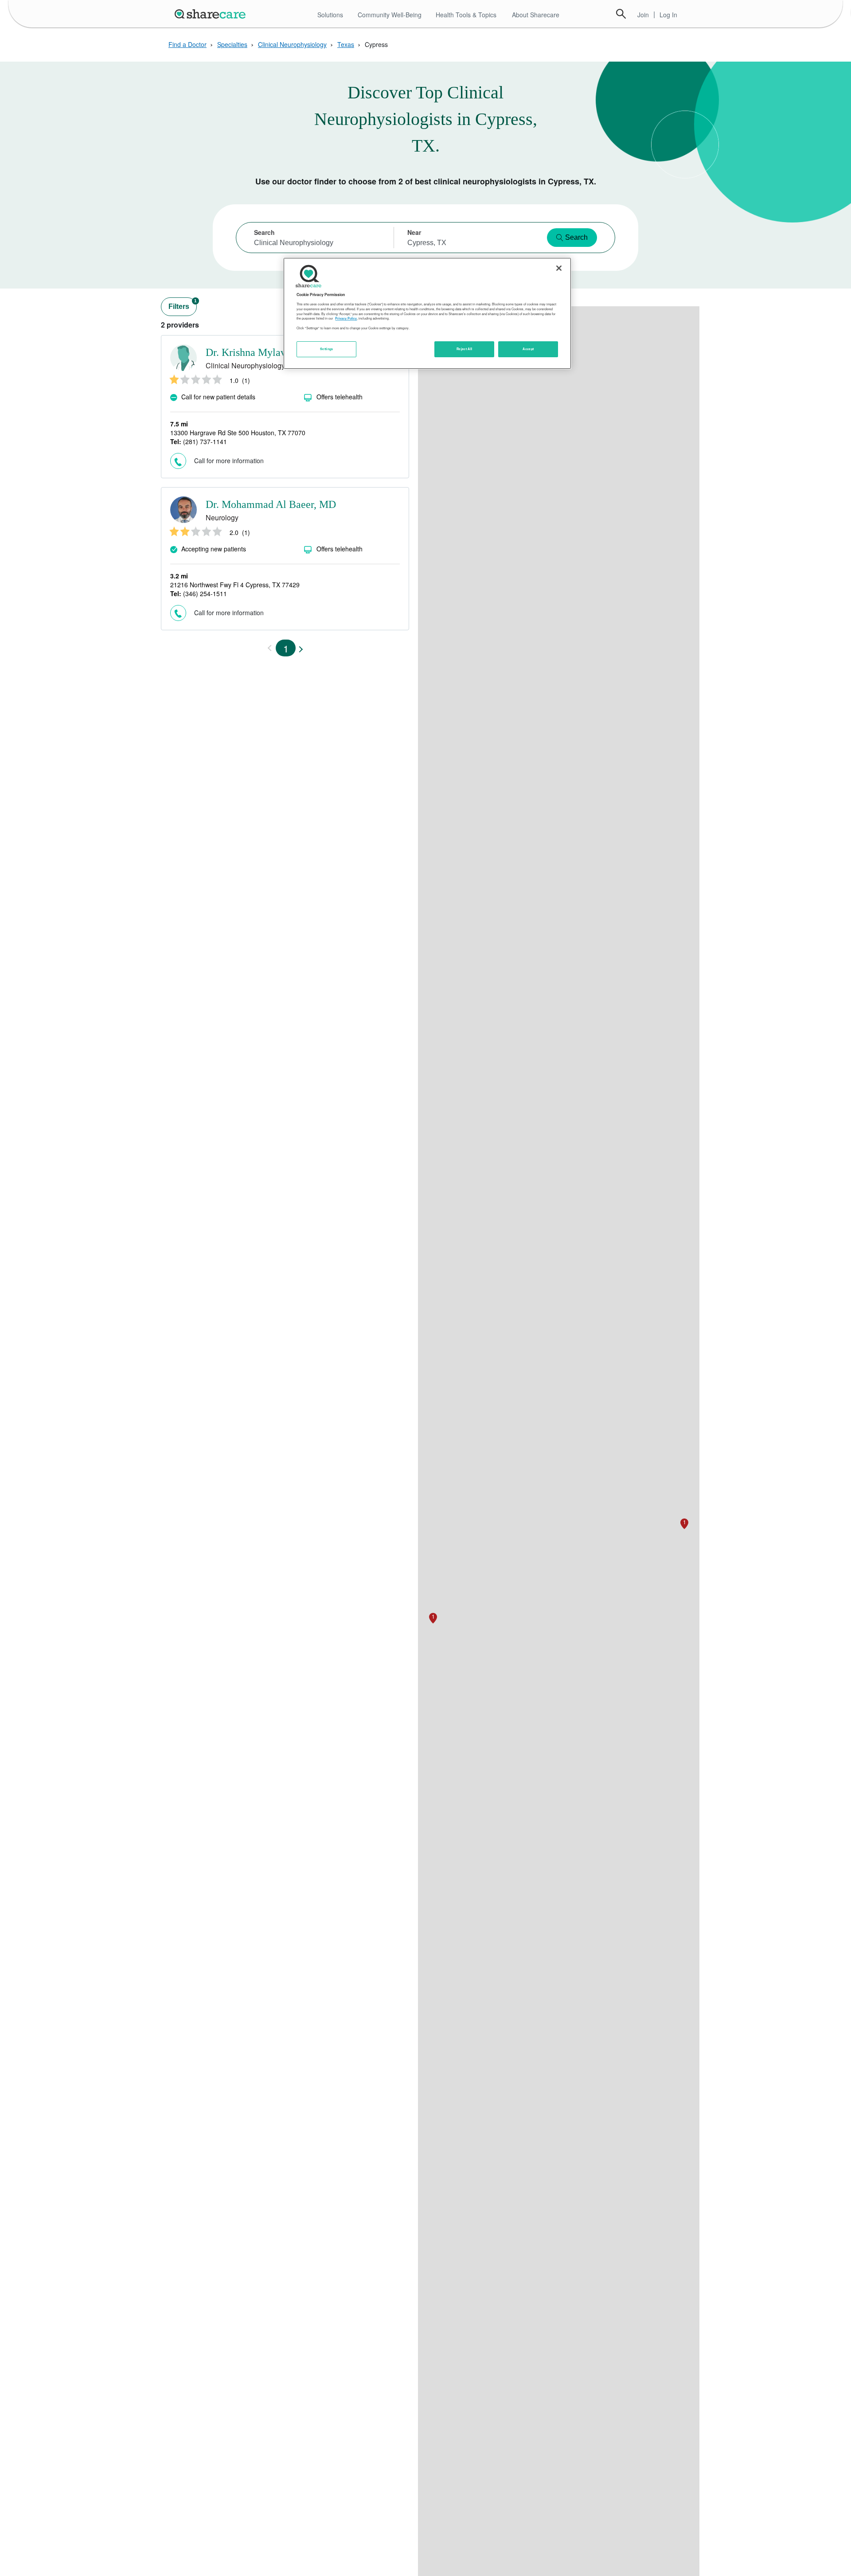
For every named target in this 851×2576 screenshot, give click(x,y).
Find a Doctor (187, 44)
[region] (427, 313)
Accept (528, 349)
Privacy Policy (346, 318)
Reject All (465, 349)
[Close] (559, 268)
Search (621, 14)
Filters (183, 304)
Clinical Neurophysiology (292, 44)
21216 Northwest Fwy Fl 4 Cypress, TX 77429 (235, 585)
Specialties (232, 44)
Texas (346, 44)
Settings (327, 349)
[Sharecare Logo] (212, 14)
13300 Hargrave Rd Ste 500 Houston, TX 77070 (238, 433)
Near (414, 232)
